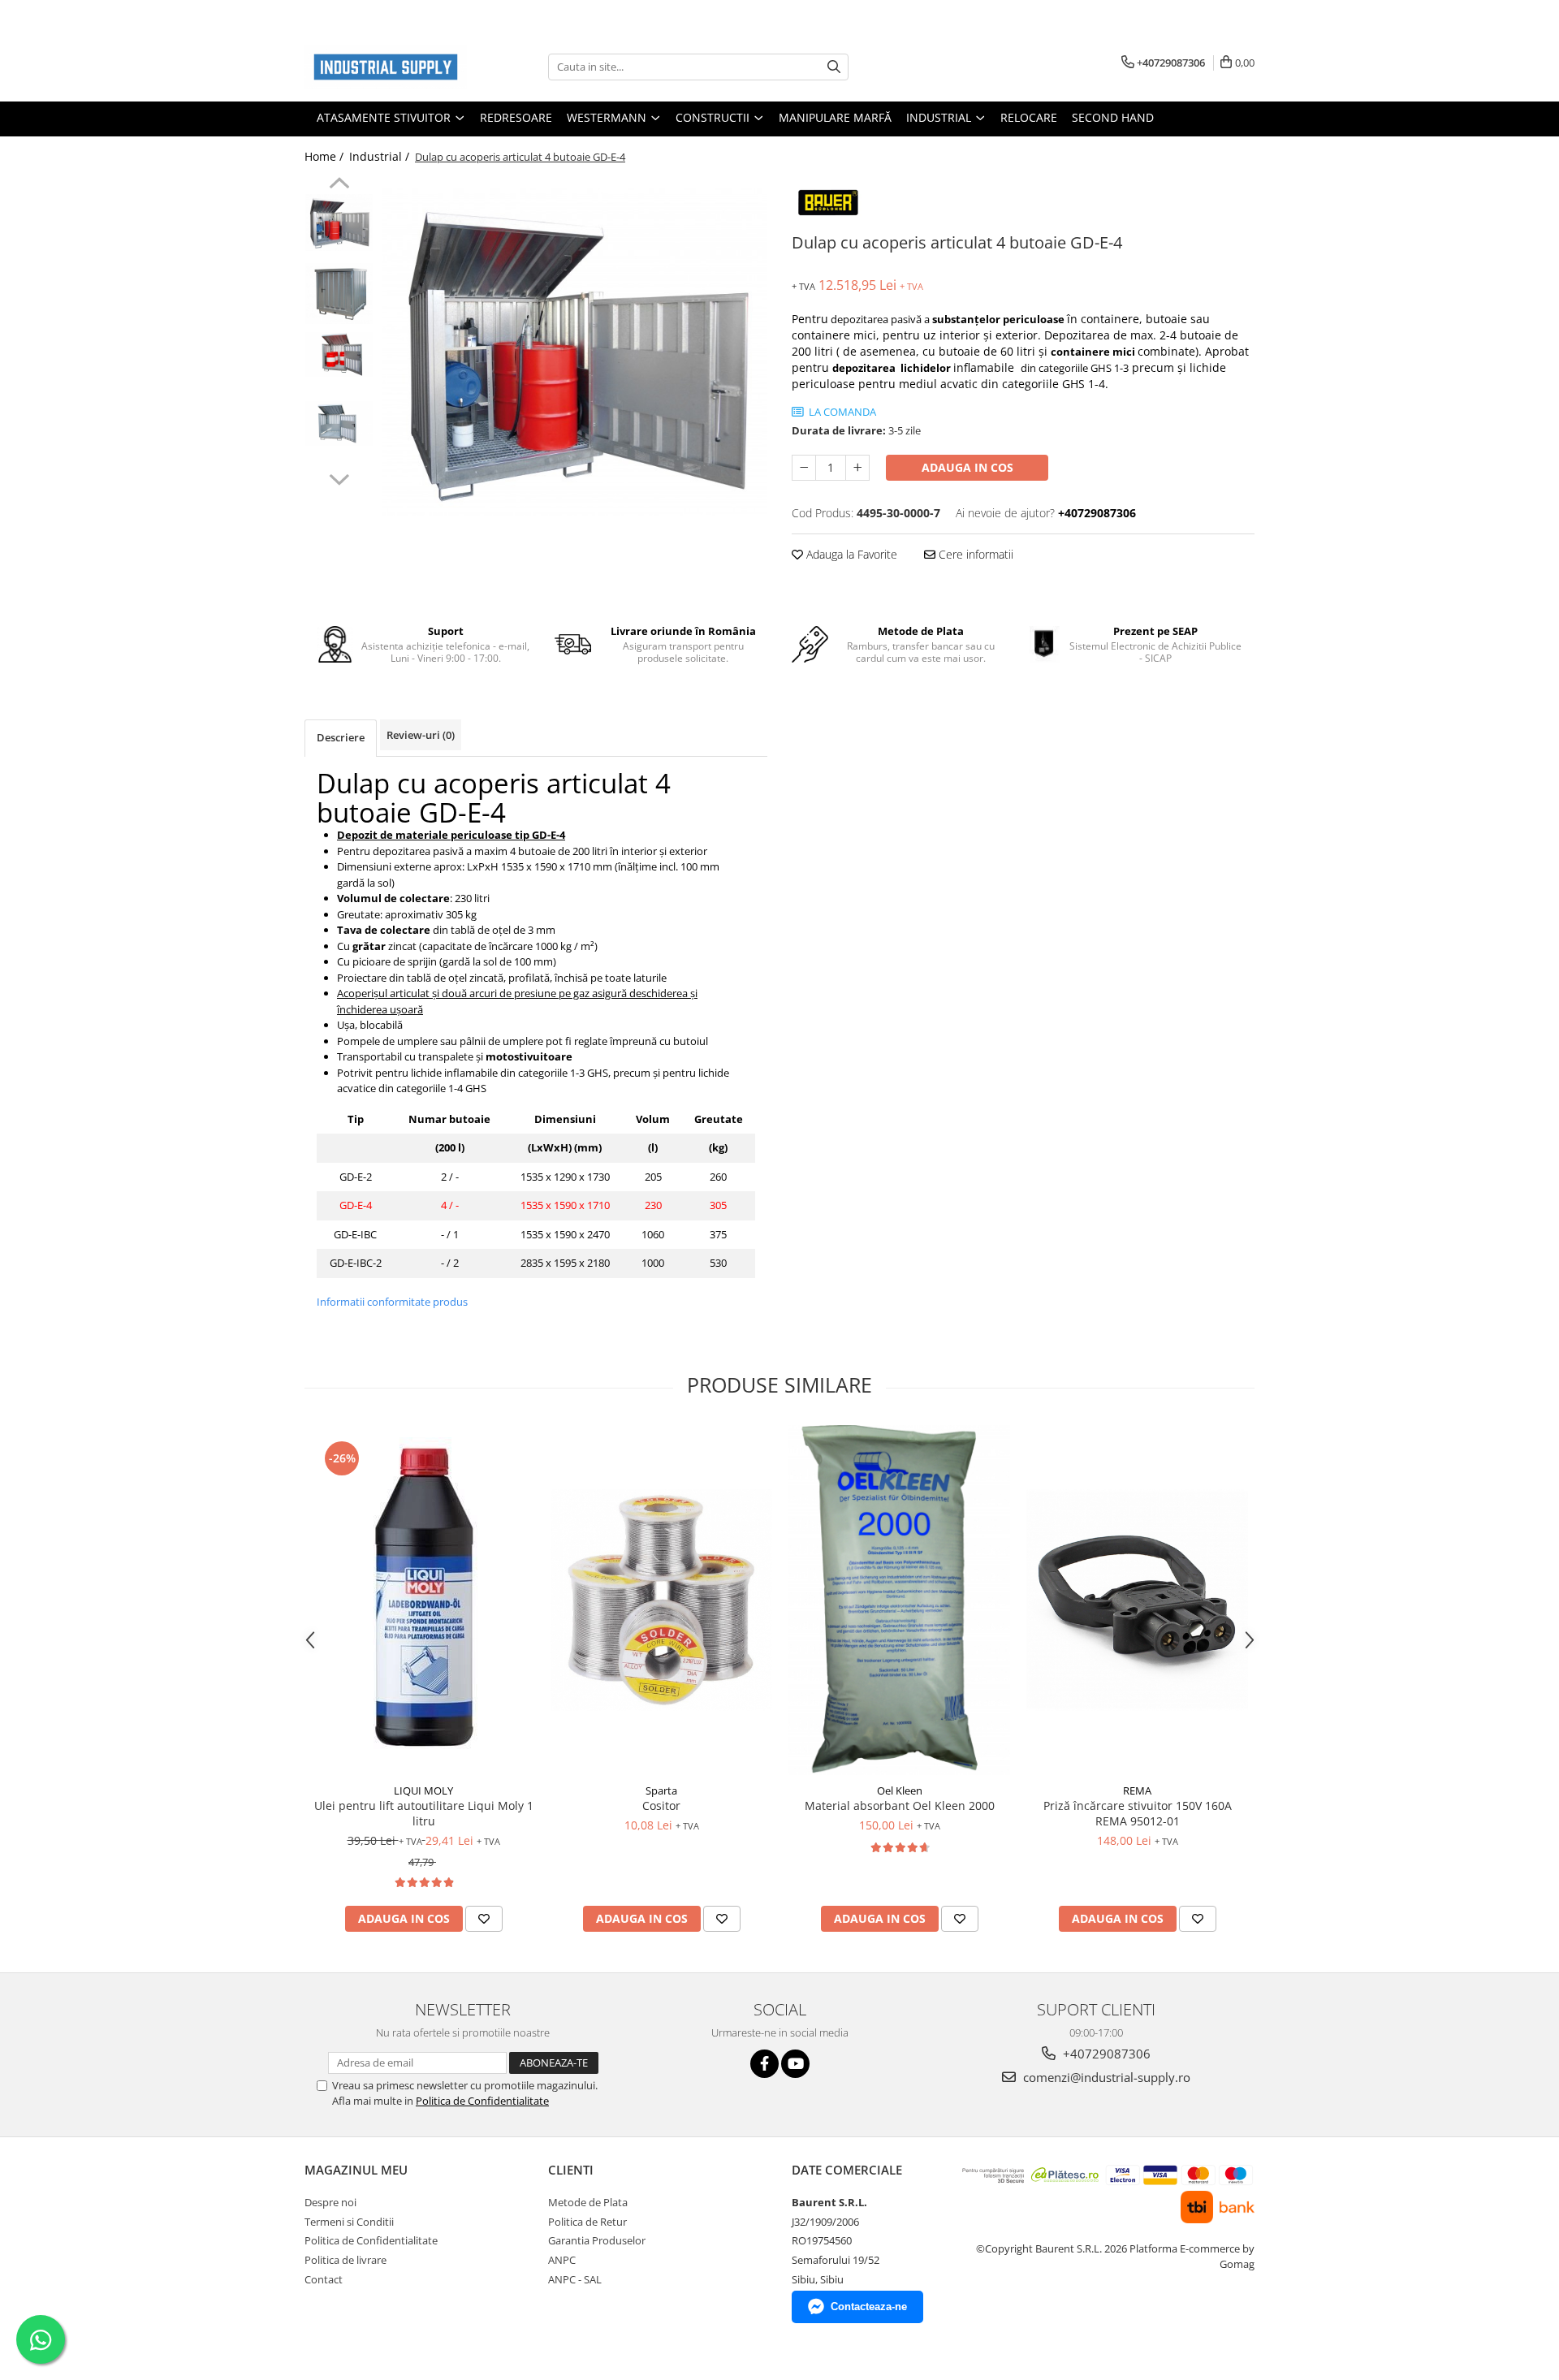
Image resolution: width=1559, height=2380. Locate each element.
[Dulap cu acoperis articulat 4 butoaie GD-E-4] (574, 352)
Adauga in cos (967, 467)
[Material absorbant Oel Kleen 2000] (899, 1600)
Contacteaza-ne (869, 2307)
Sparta (661, 1790)
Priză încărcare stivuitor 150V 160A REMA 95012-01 (1138, 1813)
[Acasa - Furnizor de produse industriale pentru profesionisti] (386, 67)
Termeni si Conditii (349, 2222)
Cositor (661, 1806)
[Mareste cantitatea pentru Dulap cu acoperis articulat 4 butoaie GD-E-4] (857, 468)
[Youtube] (795, 2064)
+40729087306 (1105, 2054)
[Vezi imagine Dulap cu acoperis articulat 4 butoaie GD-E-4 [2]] (339, 354)
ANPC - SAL (575, 2279)
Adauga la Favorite (850, 554)
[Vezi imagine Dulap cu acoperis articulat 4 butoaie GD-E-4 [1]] (339, 294)
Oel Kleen (900, 1790)
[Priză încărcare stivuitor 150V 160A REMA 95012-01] (1137, 1600)
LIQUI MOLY (423, 1790)
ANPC (562, 2260)
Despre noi (330, 2202)
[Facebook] (764, 2064)
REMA (1137, 1790)
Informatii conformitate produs (392, 1302)
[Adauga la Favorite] (484, 1919)
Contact (324, 2279)
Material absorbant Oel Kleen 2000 (900, 1806)
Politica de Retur (587, 2222)
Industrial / (381, 156)
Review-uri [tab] (421, 735)
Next (339, 477)
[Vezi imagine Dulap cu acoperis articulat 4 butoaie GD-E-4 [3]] (339, 423)
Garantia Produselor (597, 2240)
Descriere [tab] (341, 737)
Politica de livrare (345, 2260)
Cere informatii (974, 554)
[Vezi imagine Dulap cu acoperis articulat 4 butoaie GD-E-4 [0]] (339, 222)
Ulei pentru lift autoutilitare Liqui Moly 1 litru (424, 1813)
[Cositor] (661, 1600)
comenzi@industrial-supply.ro (1105, 2077)
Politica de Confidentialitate (482, 2101)
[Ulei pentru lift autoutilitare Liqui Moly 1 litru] (423, 1600)
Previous (339, 185)
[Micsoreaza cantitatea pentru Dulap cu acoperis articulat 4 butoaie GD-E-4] (804, 468)
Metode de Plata (588, 2202)
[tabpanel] (574, 352)
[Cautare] (834, 67)
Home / (326, 156)
